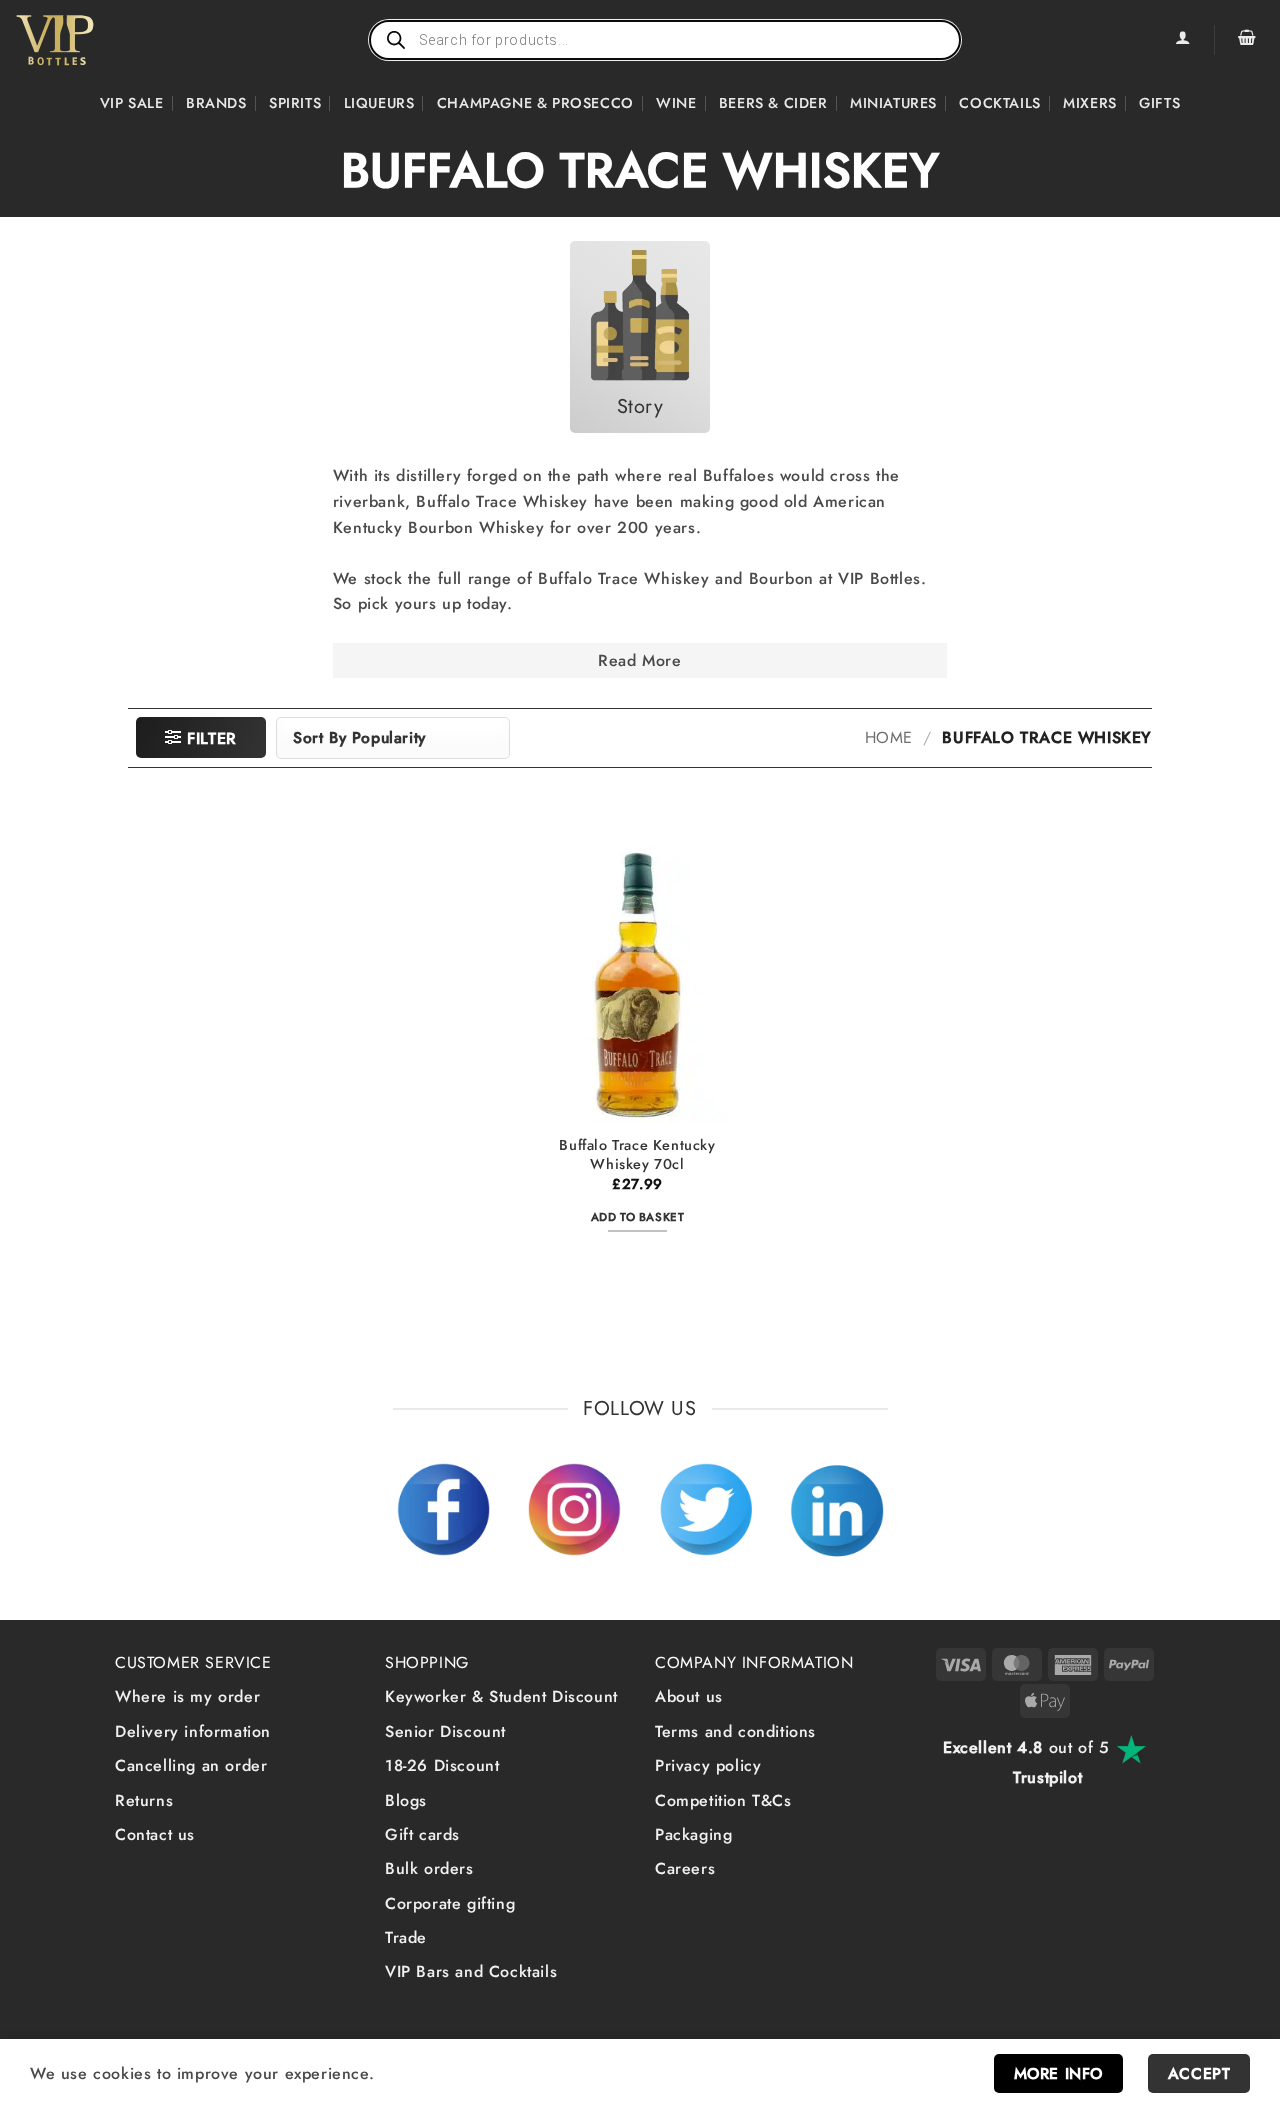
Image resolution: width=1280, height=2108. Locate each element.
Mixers (1090, 103)
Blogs (406, 1800)
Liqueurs (379, 103)
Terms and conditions (735, 1731)
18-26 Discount (442, 1765)
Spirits (295, 103)
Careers (685, 1868)
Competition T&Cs (723, 1800)
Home (889, 738)
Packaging (693, 1834)
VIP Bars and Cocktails (471, 1971)
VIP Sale (132, 103)
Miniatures (893, 103)
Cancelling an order (191, 1765)
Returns (144, 1800)
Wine (676, 103)
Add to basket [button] (638, 1217)
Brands (216, 103)
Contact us (155, 1834)
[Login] (1182, 40)
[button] (1247, 40)
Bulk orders (429, 1868)
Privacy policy (708, 1765)
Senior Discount (445, 1731)
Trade (406, 1937)
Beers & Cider (773, 103)
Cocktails (999, 103)
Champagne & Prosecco (535, 103)
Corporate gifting (450, 1903)
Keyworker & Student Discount (501, 1696)
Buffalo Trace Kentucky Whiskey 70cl (637, 1154)
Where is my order (187, 1696)
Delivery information (193, 1731)
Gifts (1159, 103)
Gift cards (422, 1834)
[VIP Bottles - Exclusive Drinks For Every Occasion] (98, 40)
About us (689, 1696)
